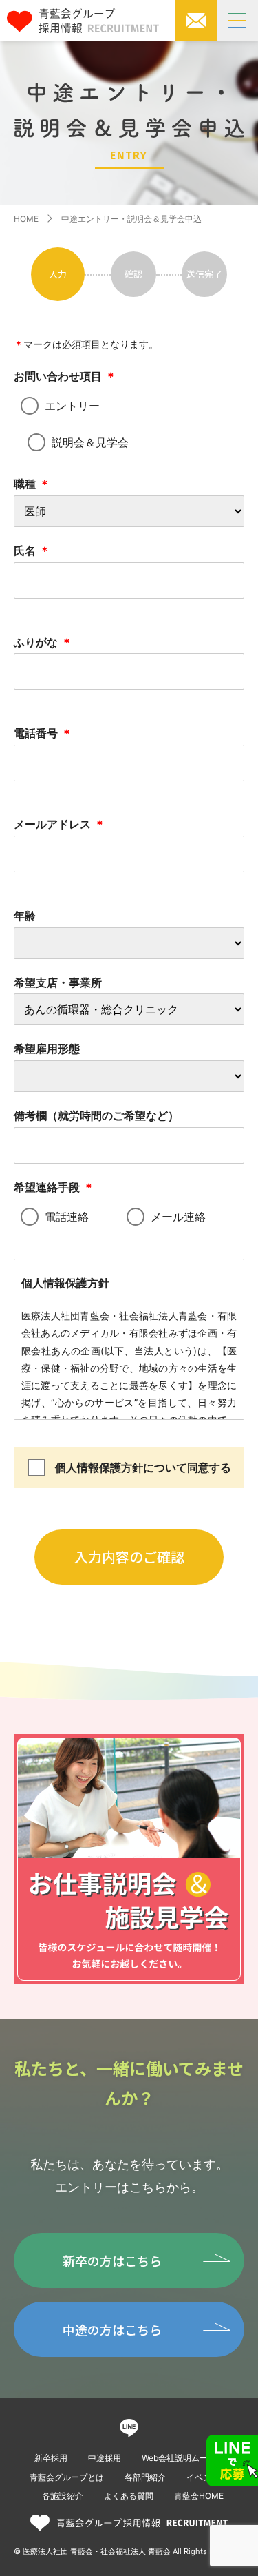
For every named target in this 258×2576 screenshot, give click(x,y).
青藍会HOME (199, 2496)
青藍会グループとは (67, 2477)
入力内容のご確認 (129, 1557)
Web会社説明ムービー (183, 2458)
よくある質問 (129, 2496)
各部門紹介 (145, 2477)
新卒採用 (51, 2458)
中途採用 (105, 2458)
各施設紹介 (63, 2496)
